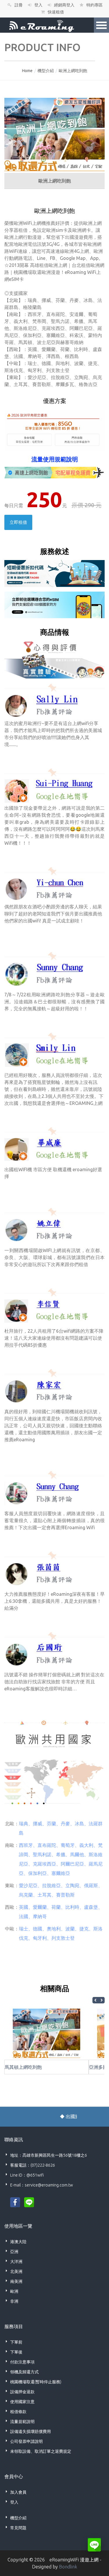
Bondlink (68, 2567)
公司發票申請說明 (26, 2441)
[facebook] (15, 2202)
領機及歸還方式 (24, 2372)
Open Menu (101, 25)
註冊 (19, 5)
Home (27, 71)
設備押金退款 (22, 2392)
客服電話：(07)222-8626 (33, 2165)
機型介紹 (46, 71)
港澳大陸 (18, 2242)
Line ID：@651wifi (27, 2175)
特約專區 (94, 5)
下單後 (16, 2352)
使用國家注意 (22, 2402)
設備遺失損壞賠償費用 (31, 2431)
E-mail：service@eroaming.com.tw (42, 2185)
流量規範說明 (22, 2422)
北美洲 (16, 2271)
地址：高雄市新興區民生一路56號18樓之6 (49, 2155)
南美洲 (16, 2281)
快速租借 (56, 12)
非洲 (14, 2301)
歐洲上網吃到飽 (73, 71)
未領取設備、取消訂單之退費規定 (41, 2451)
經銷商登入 (64, 5)
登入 (38, 5)
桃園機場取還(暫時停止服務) (36, 2382)
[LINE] (29, 2202)
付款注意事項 (22, 2362)
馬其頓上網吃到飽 (23, 2067)
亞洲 (14, 2252)
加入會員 (18, 2492)
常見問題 (18, 2528)
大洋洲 (16, 2262)
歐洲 (14, 2291)
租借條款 (18, 2412)
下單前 (16, 2342)
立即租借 (18, 522)
